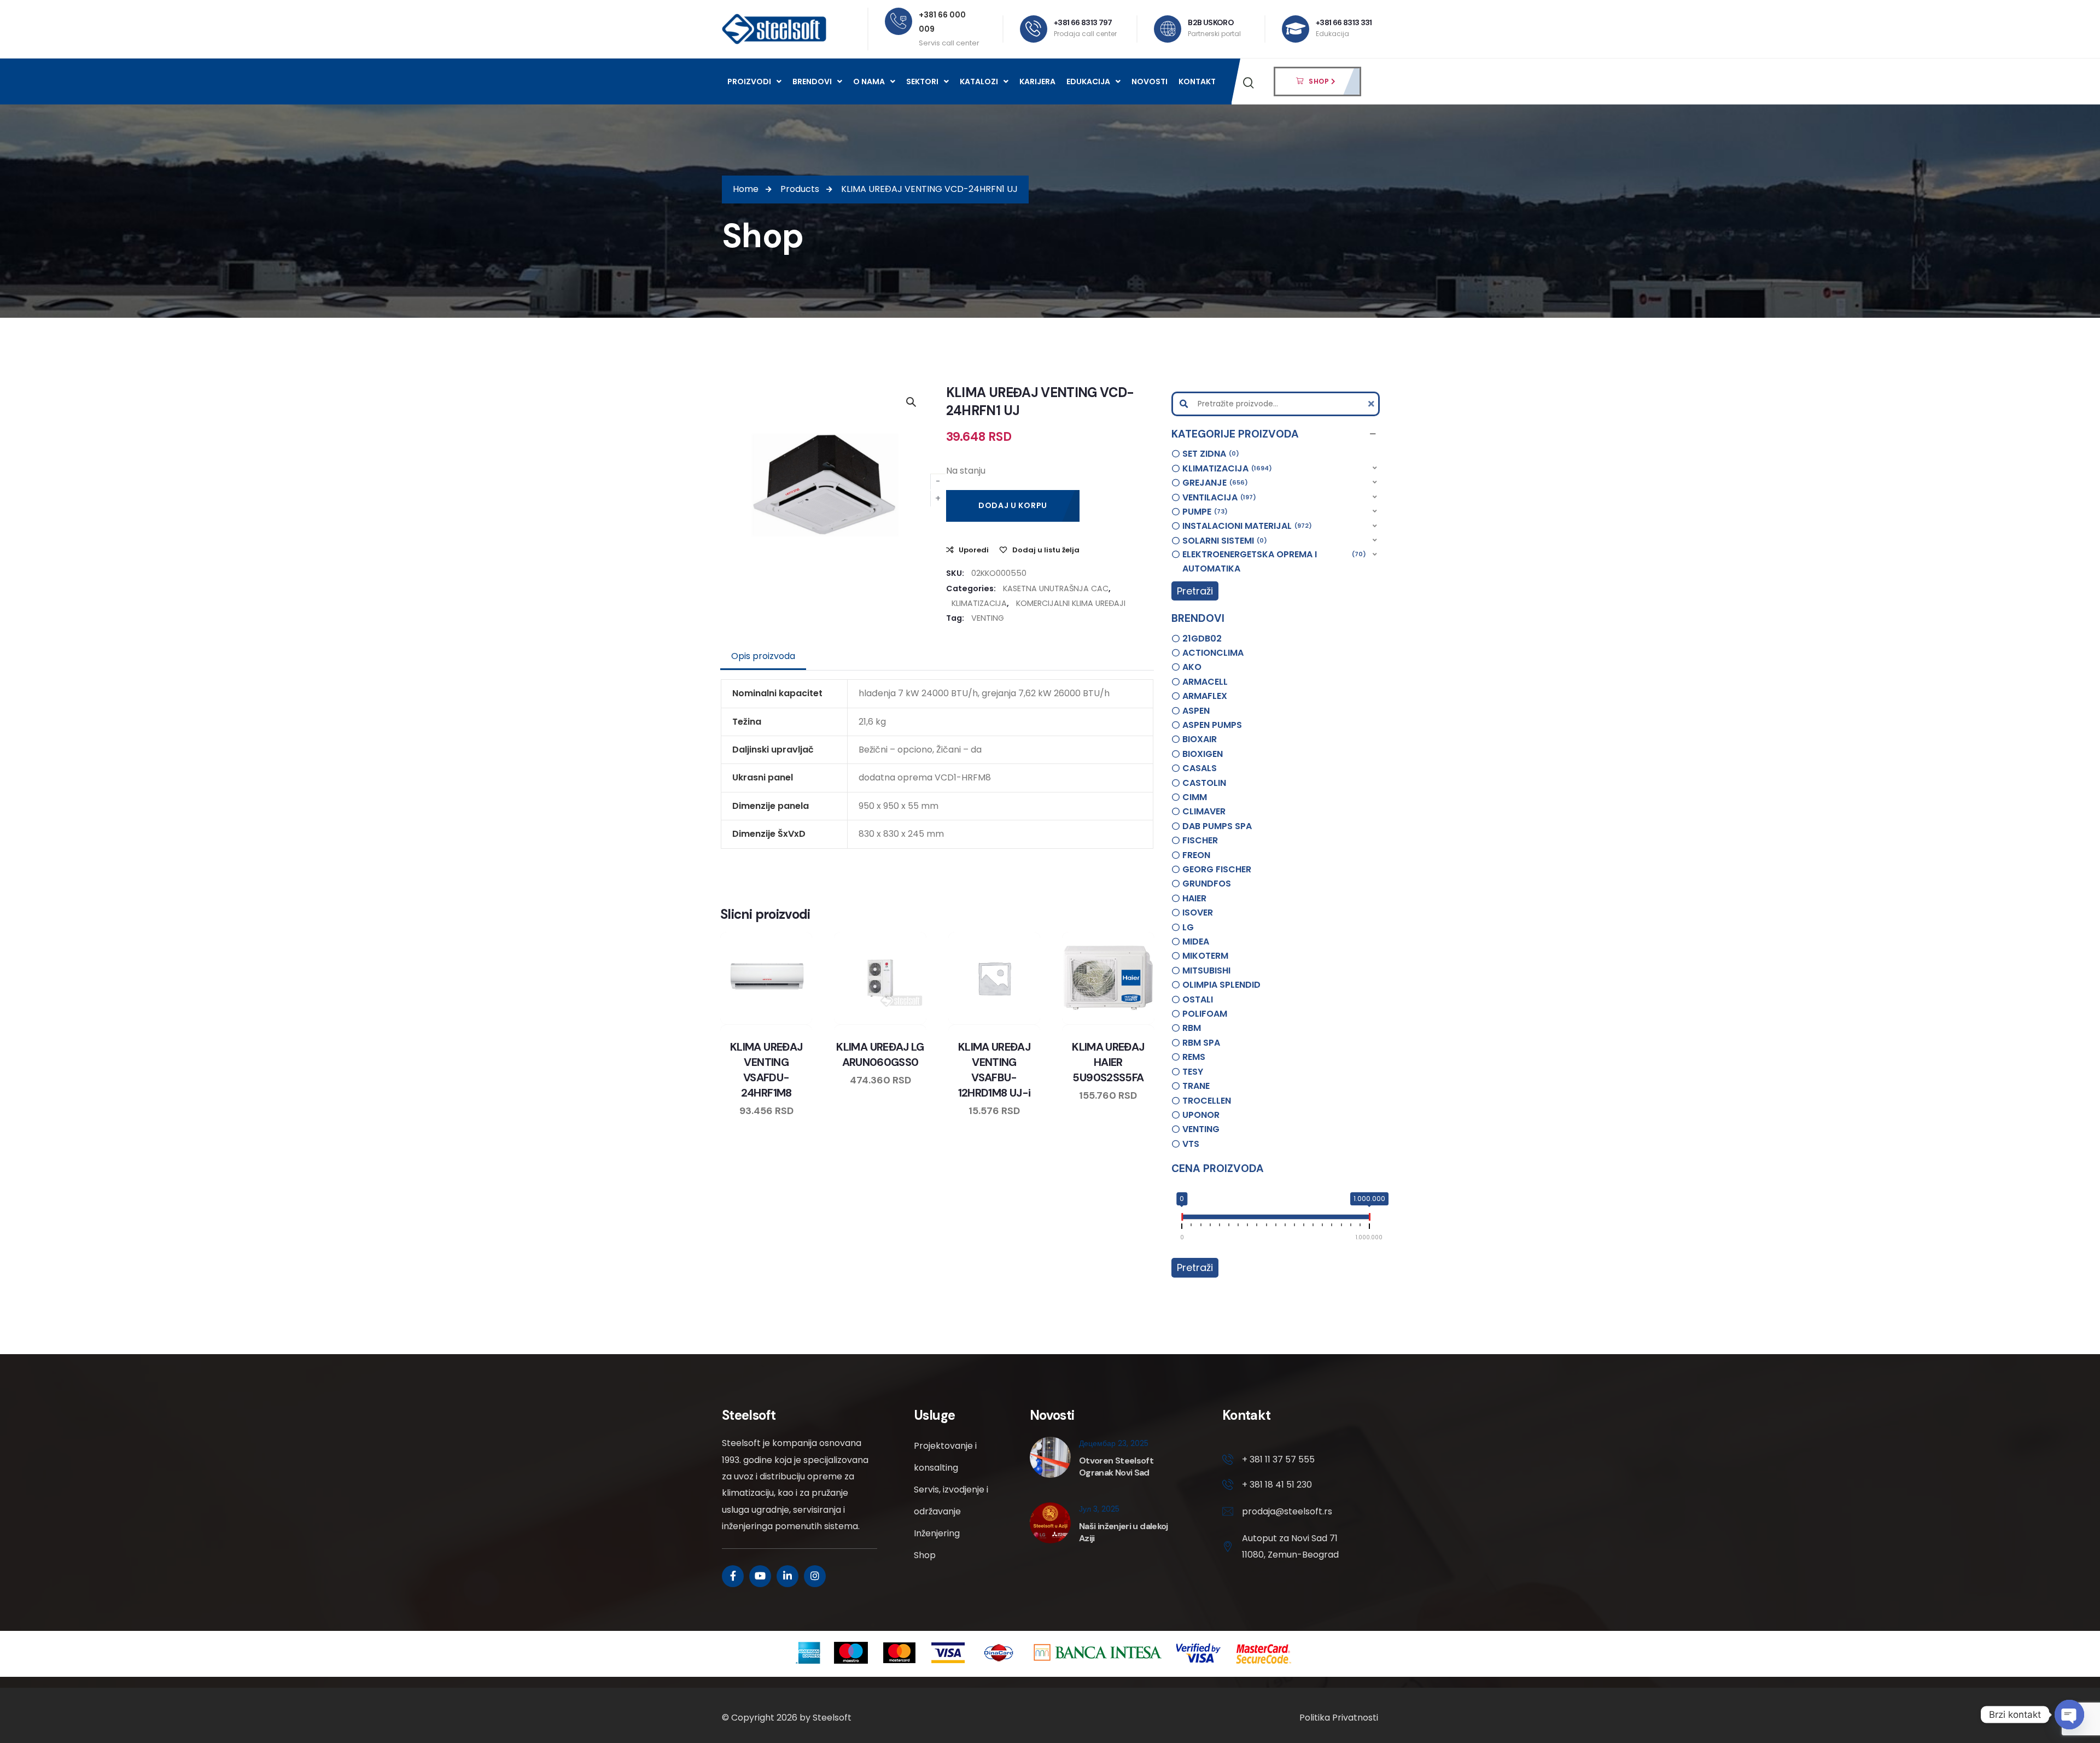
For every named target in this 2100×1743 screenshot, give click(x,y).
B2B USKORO (1211, 22)
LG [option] (1188, 927)
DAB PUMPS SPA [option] (1217, 826)
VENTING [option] (1201, 1129)
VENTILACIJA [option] (1218, 497)
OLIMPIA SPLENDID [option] (1221, 985)
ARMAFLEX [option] (1205, 696)
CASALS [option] (1200, 768)
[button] (1276, 434)
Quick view (777, 1022)
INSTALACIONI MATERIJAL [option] (1246, 526)
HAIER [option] (1194, 898)
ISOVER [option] (1198, 913)
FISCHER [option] (1200, 840)
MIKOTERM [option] (1205, 956)
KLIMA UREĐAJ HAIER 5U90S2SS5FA (1108, 1062)
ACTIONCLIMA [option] (1213, 653)
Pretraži (1195, 591)
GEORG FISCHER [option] (1217, 869)
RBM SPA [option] (1201, 1043)
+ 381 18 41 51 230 (1277, 1485)
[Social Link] (733, 1576)
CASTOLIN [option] (1204, 783)
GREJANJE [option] (1214, 483)
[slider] (1182, 1219)
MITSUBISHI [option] (1206, 970)
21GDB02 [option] (1202, 639)
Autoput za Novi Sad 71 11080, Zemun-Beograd (1290, 1546)
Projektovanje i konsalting (945, 1457)
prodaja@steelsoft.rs (1287, 1511)
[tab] (763, 656)
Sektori (922, 81)
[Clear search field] (1373, 404)
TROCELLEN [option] (1207, 1101)
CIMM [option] (1195, 797)
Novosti (1150, 81)
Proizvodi (749, 81)
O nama (869, 81)
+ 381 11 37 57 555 (1278, 1459)
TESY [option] (1193, 1072)
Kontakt (1197, 81)
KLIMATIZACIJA (979, 603)
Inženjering (937, 1533)
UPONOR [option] (1201, 1115)
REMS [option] (1194, 1057)
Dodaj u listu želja (1046, 550)
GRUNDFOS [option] (1207, 884)
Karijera (1037, 81)
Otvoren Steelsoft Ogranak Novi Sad (1116, 1467)
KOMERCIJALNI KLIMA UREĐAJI (1071, 603)
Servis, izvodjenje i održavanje (951, 1500)
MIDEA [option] (1196, 942)
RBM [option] (1192, 1028)
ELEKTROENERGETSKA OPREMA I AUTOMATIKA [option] (1273, 561)
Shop (925, 1555)
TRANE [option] (1196, 1086)
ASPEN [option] (1196, 711)
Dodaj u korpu (1013, 505)
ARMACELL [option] (1205, 682)
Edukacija (1088, 81)
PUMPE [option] (1203, 512)
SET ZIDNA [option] (1209, 454)
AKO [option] (1192, 667)
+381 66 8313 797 (1083, 22)
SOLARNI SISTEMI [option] (1223, 541)
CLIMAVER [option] (1204, 811)
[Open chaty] (2069, 1715)
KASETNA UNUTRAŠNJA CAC (1056, 588)
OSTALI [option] (1198, 999)
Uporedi (974, 550)
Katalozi (979, 81)
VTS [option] (1191, 1144)
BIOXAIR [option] (1200, 739)
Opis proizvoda (763, 656)
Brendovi (812, 81)
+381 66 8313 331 (1344, 22)
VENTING (988, 618)
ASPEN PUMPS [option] (1212, 725)
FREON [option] (1196, 855)
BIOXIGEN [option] (1203, 754)
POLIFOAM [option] (1205, 1014)
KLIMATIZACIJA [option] (1226, 468)
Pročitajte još (797, 1022)
